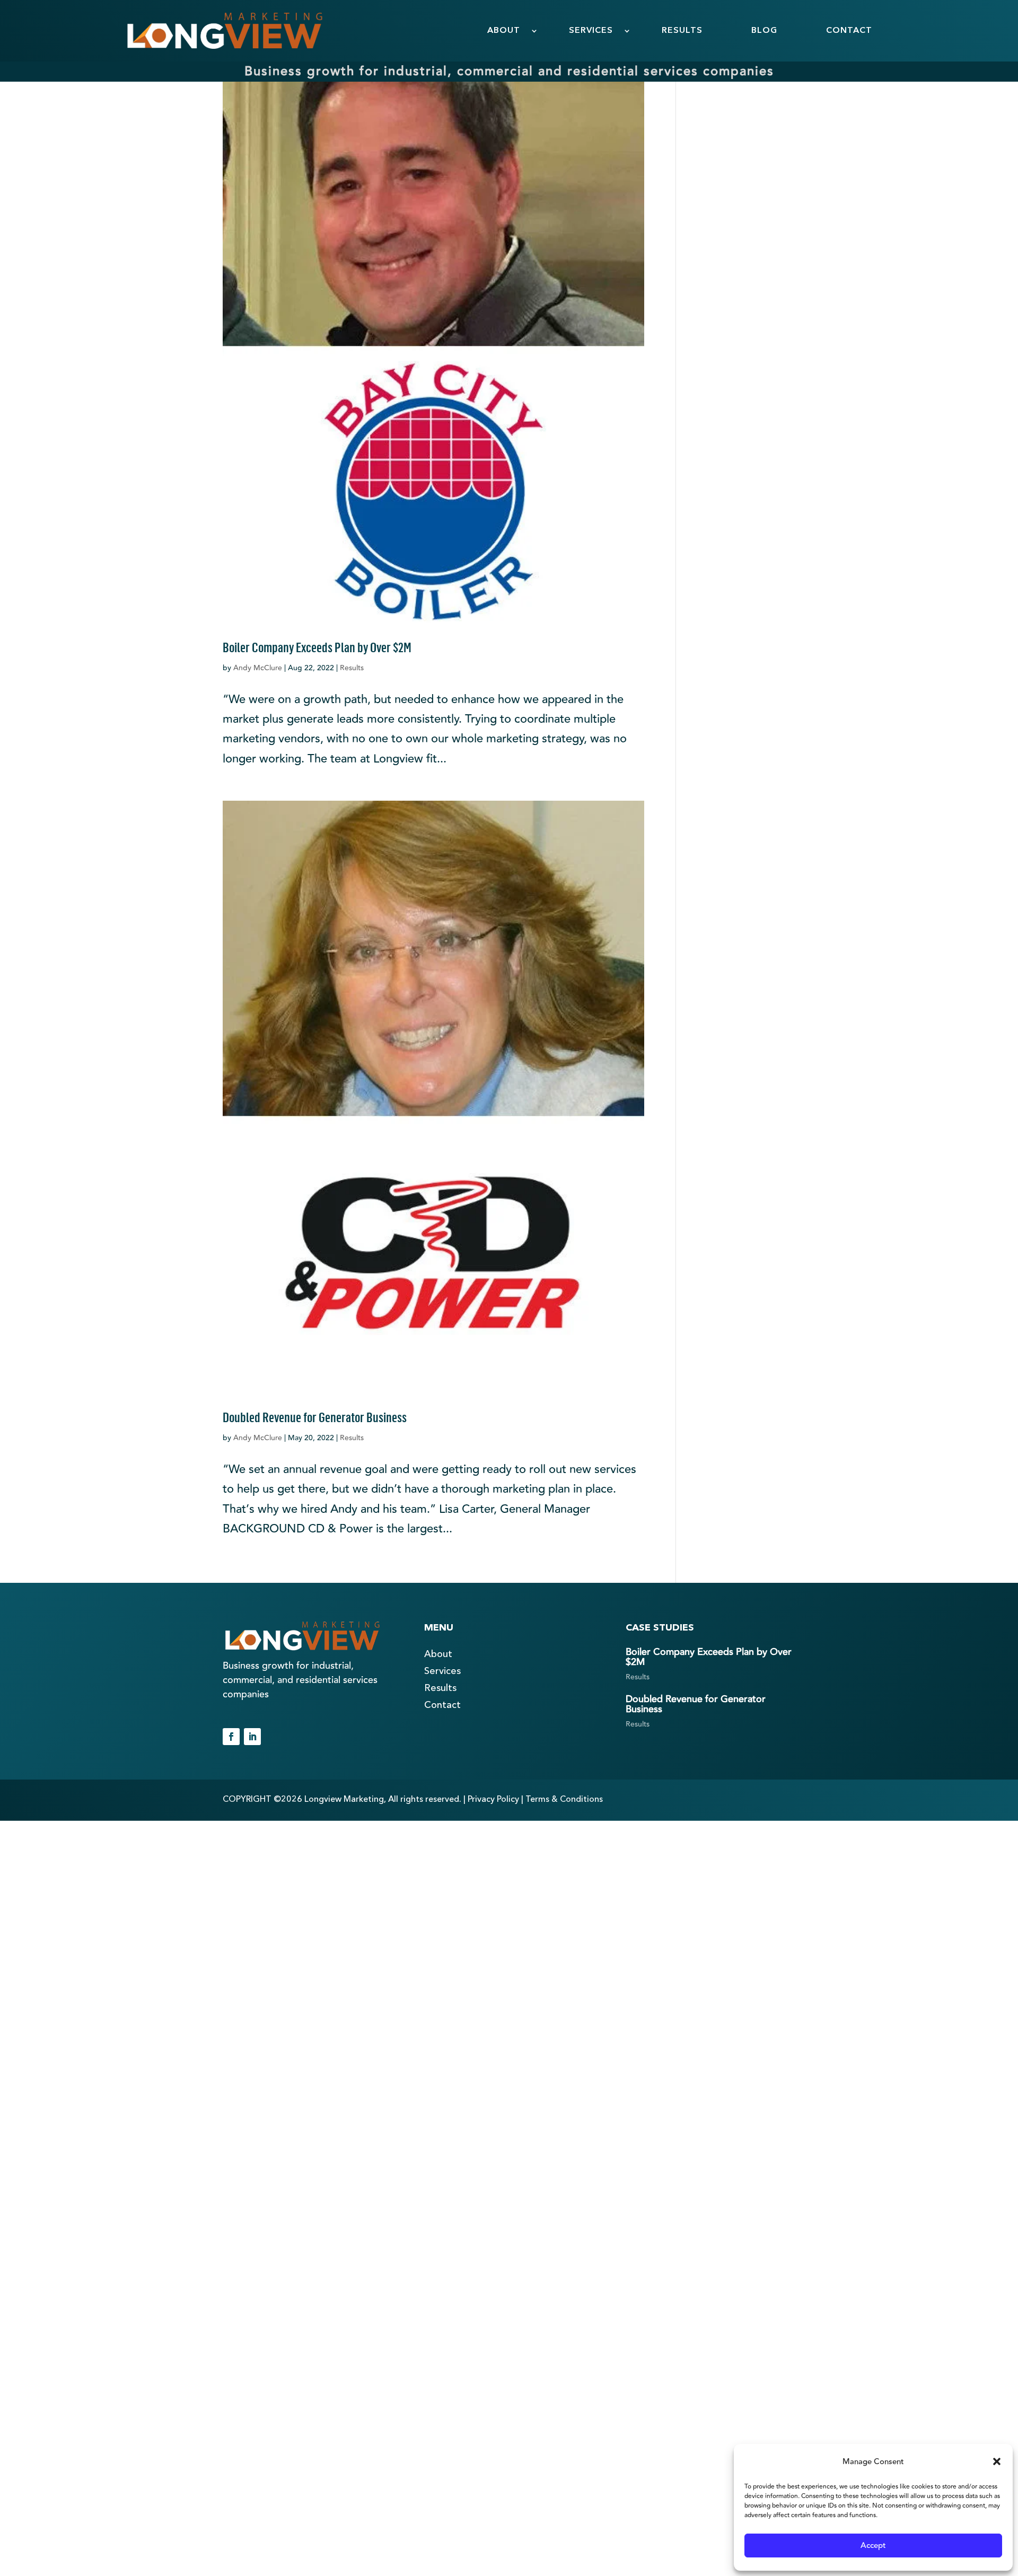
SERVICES (591, 31)
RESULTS (682, 31)
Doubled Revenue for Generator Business (315, 1416)
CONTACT (849, 31)
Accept (873, 2546)
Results (352, 668)
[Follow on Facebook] (231, 1737)
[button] (997, 2461)
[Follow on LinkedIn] (252, 1737)
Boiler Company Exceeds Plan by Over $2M (317, 646)
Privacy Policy (493, 1800)
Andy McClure (258, 668)
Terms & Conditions (564, 1800)
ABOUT (504, 31)
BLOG (764, 31)
